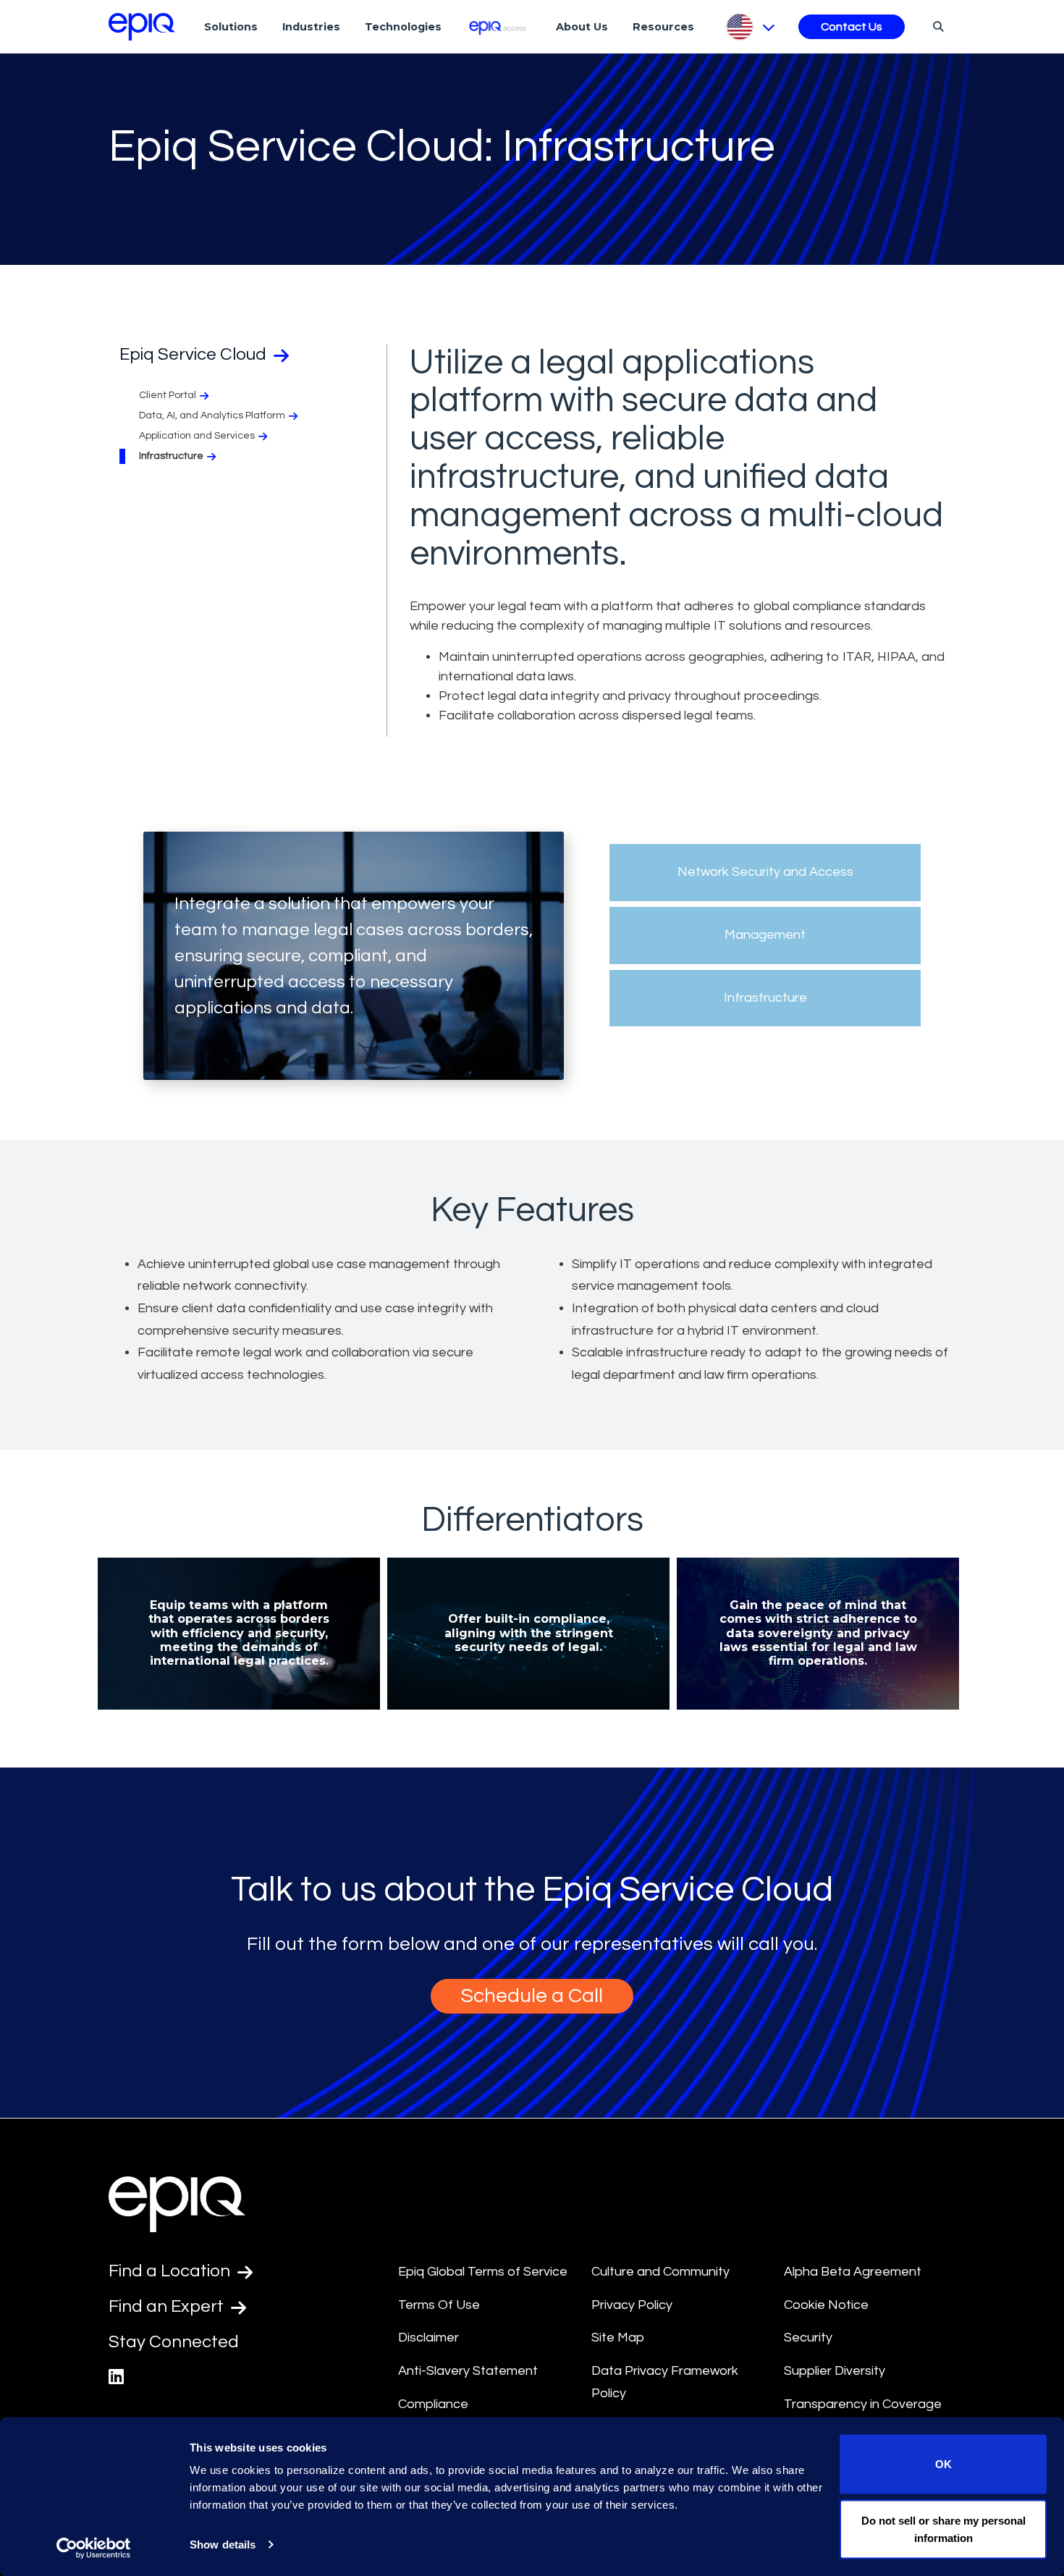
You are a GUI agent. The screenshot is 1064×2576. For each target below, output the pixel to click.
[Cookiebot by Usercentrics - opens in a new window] (94, 2548)
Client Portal (168, 395)
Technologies (403, 27)
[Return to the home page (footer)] (142, 27)
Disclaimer (428, 2338)
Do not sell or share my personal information (943, 2529)
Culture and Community (660, 2272)
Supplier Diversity (835, 2371)
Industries (311, 27)
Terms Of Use (439, 2305)
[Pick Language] (750, 27)
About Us (582, 27)
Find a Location (171, 2271)
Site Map (618, 2338)
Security (808, 2338)
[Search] (936, 26)
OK (943, 2464)
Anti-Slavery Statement (468, 2371)
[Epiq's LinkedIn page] (116, 2377)
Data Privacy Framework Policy (665, 2382)
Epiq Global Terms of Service (483, 2272)
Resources (663, 27)
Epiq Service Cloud (195, 354)
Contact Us (852, 27)
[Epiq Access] (499, 26)
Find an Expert (168, 2306)
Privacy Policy (632, 2305)
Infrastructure (171, 456)
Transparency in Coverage (863, 2404)
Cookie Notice (826, 2305)
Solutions (231, 27)
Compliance (433, 2404)
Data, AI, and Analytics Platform (212, 415)
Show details (223, 2545)
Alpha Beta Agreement (853, 2272)
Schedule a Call (532, 1996)
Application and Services (197, 436)
